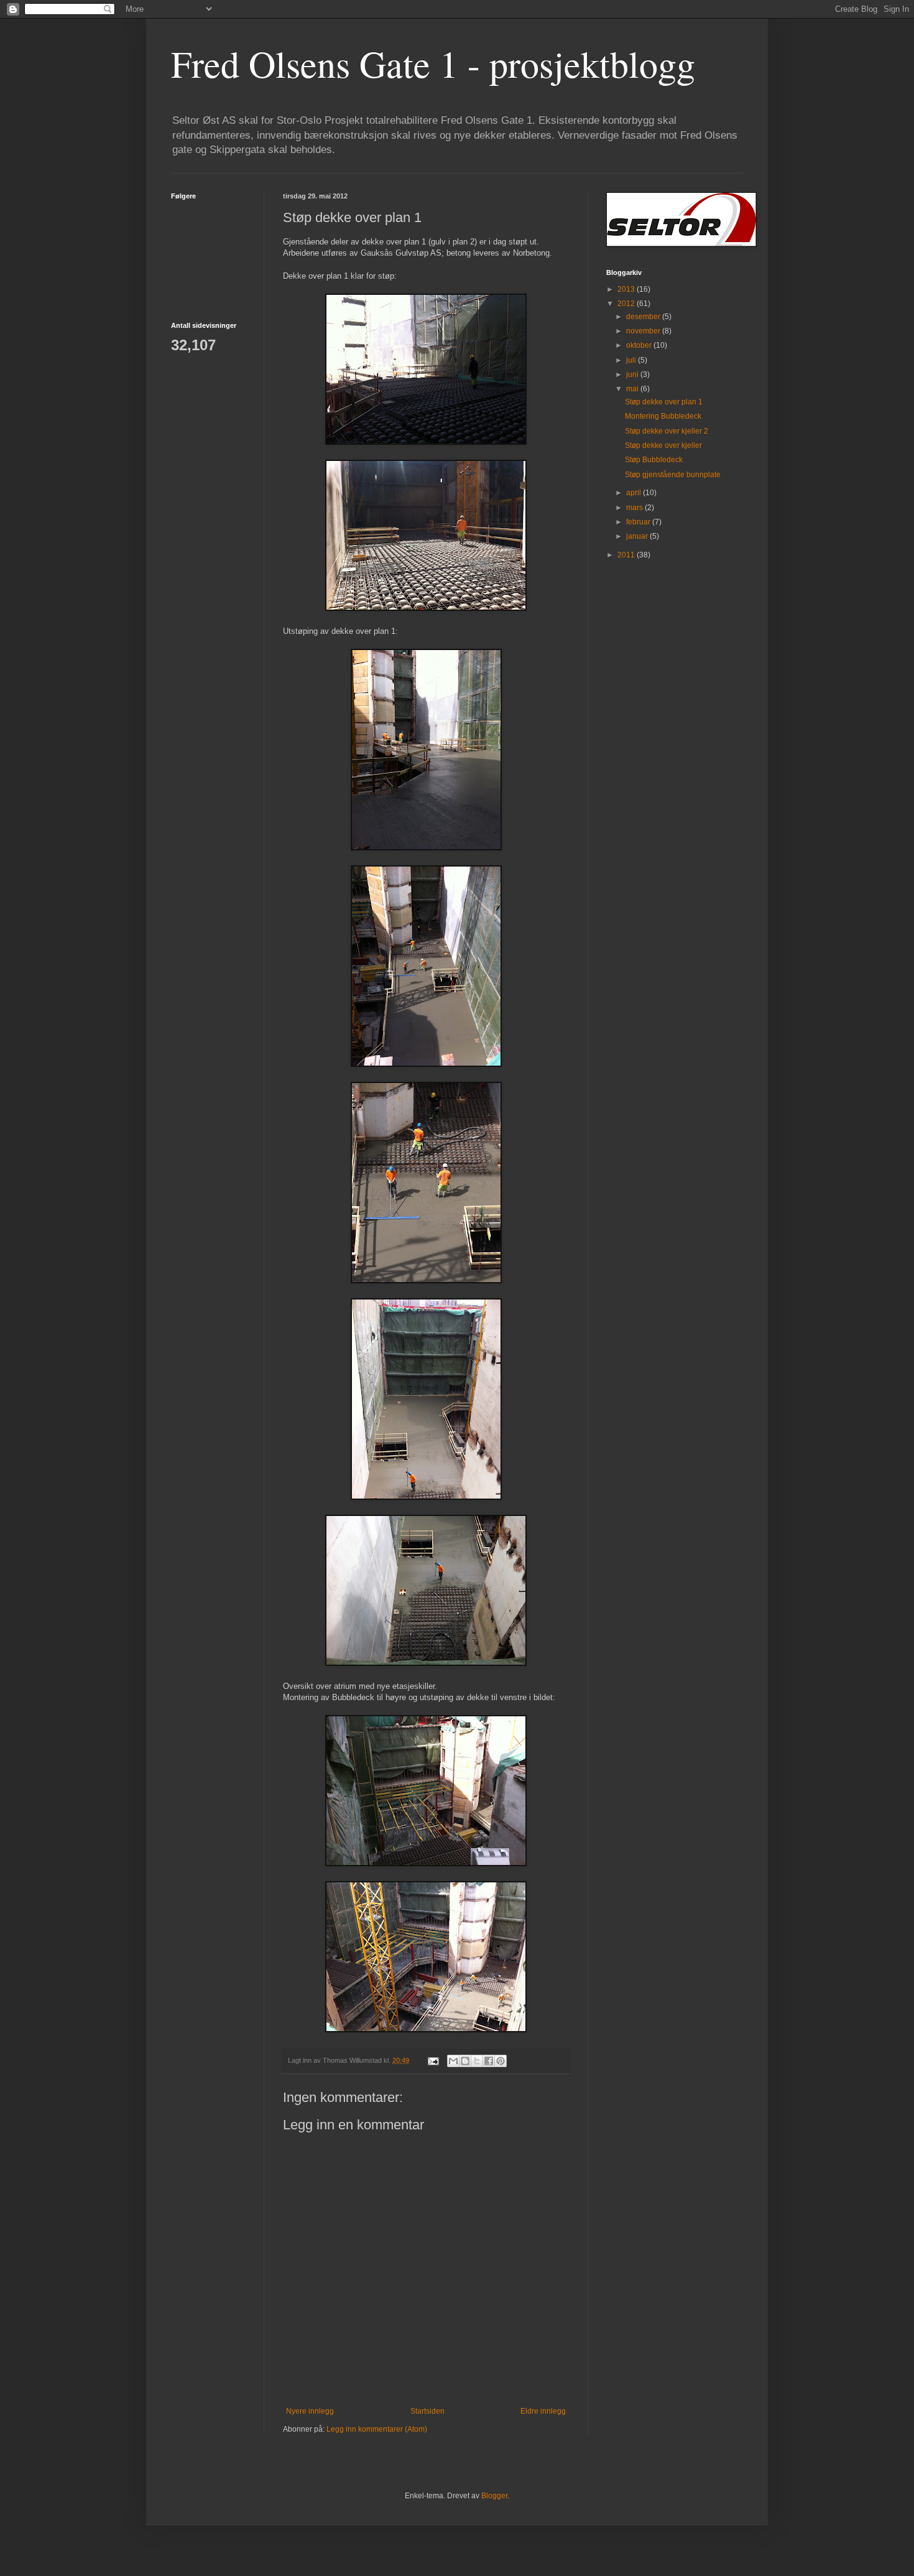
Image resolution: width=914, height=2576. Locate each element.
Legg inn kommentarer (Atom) (377, 2429)
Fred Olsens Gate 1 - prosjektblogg (433, 63)
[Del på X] (477, 2061)
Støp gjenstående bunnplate (673, 475)
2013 (627, 289)
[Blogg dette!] (465, 2061)
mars (635, 508)
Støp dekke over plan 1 (664, 402)
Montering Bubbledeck (663, 416)
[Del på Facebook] (489, 2061)
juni (633, 374)
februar (639, 522)
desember (644, 317)
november (644, 331)
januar (638, 536)
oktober (640, 345)
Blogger (494, 2496)
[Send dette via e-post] (453, 2061)
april (635, 493)
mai (633, 389)
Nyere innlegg (310, 2411)
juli (632, 360)
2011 (627, 555)
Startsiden (427, 2411)
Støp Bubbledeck (654, 460)
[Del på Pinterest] (501, 2061)
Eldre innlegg (543, 2411)
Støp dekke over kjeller (663, 445)
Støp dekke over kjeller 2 (667, 431)
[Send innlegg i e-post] (433, 2060)
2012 (627, 304)
